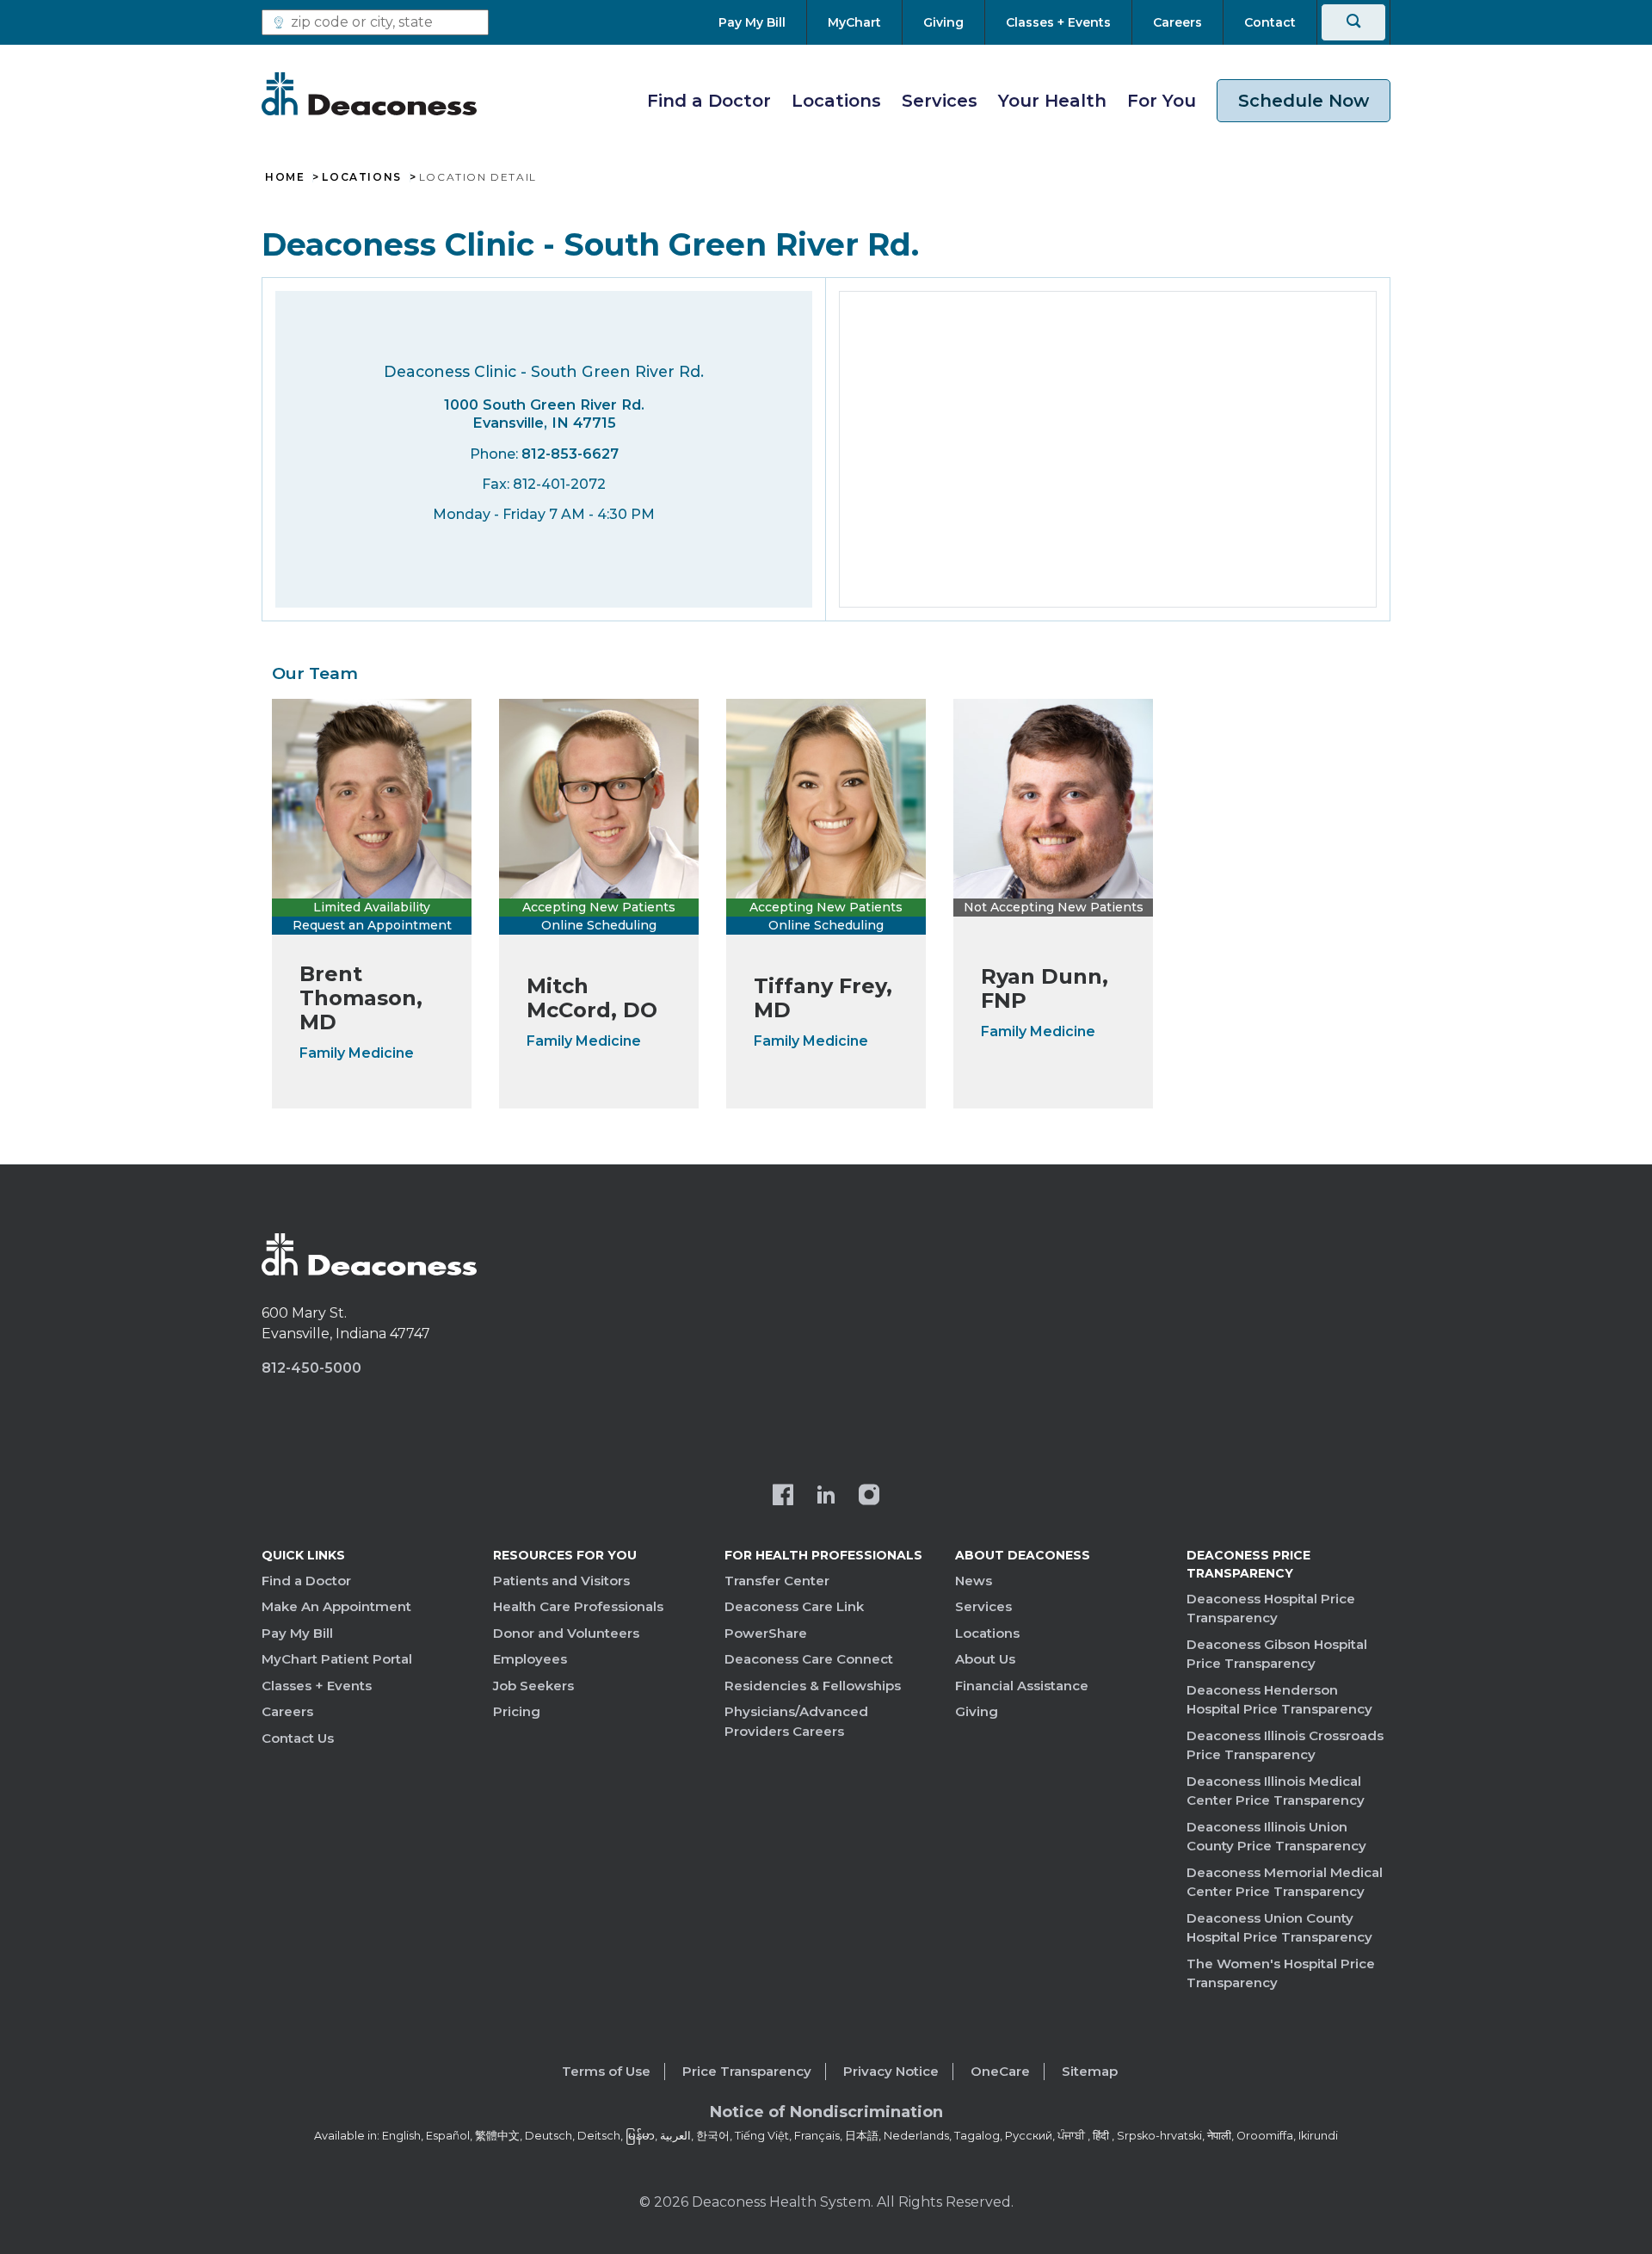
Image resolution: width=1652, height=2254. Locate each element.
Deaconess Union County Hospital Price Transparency (1279, 1928)
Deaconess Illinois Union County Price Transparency (1276, 1837)
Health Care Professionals (578, 1606)
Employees (530, 1659)
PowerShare (766, 1633)
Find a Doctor (709, 101)
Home (285, 177)
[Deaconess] (369, 94)
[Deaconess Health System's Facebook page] (783, 1497)
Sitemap (1090, 2071)
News (974, 1581)
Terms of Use (606, 2071)
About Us (985, 1659)
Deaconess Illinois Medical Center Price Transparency (1276, 1791)
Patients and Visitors (561, 1581)
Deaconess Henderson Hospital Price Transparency (1279, 1700)
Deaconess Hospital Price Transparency (1271, 1609)
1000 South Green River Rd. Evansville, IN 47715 (544, 414)
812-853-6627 (570, 454)
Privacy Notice (891, 2071)
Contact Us (298, 1738)
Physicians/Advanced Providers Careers (796, 1721)
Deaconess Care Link (794, 1606)
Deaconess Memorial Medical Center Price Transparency (1285, 1882)
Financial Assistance (1022, 1686)
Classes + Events (317, 1686)
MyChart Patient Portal (337, 1659)
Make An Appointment (336, 1606)
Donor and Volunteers (566, 1633)
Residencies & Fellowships (813, 1686)
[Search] (1353, 22)
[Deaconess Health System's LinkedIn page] (826, 1497)
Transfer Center (777, 1581)
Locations (836, 101)
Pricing (517, 1711)
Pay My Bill (297, 1633)
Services (940, 101)
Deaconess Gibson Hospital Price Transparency (1277, 1654)
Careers (287, 1711)
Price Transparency (747, 2071)
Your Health (1052, 101)
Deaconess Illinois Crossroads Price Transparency (1285, 1745)
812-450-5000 (311, 1368)
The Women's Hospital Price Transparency (1281, 1973)
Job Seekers (533, 1686)
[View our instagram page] (869, 1497)
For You (1162, 101)
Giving (977, 1711)
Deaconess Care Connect (809, 1659)
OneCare (1000, 2071)
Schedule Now (1304, 101)
